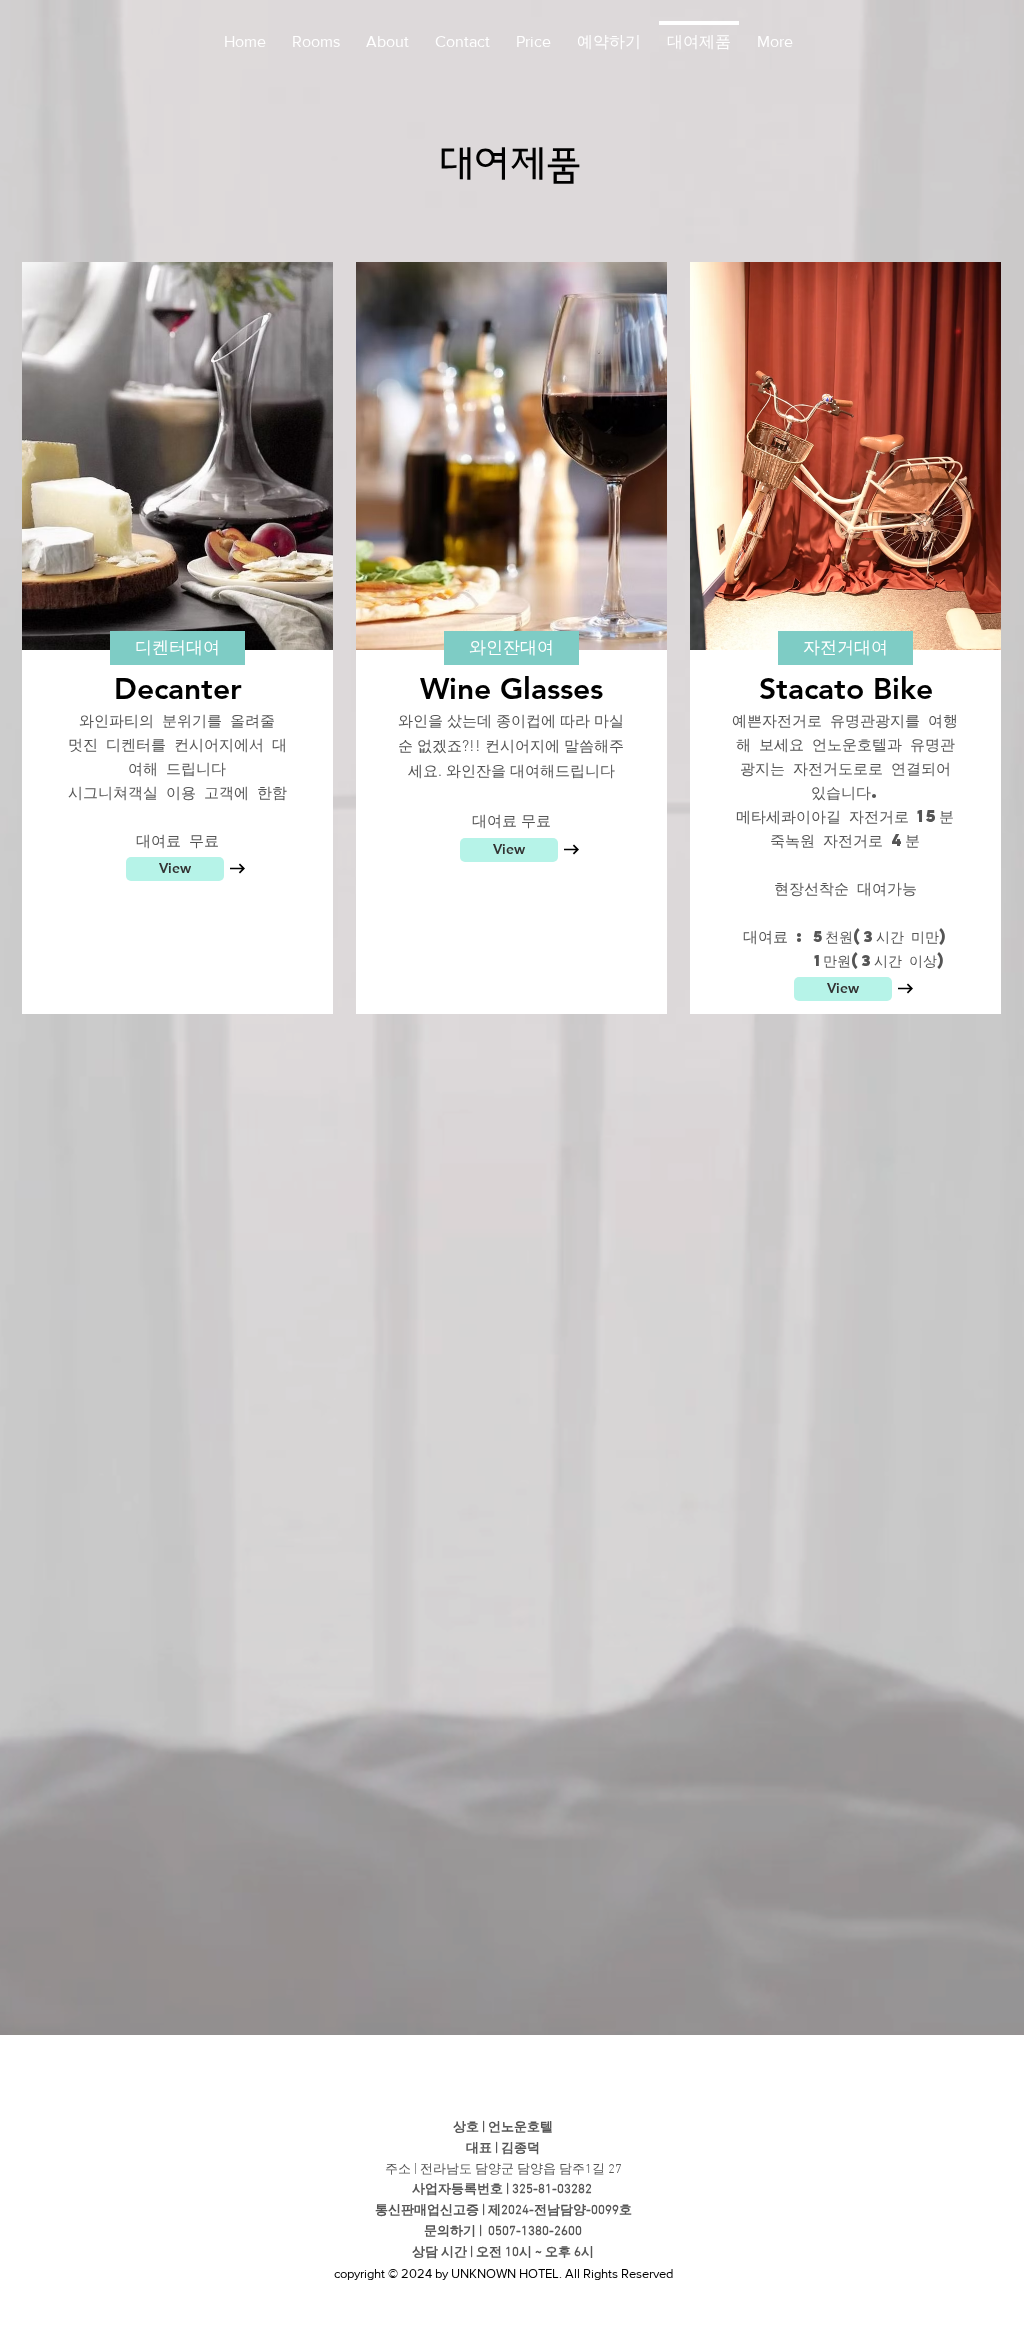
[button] (177, 648)
